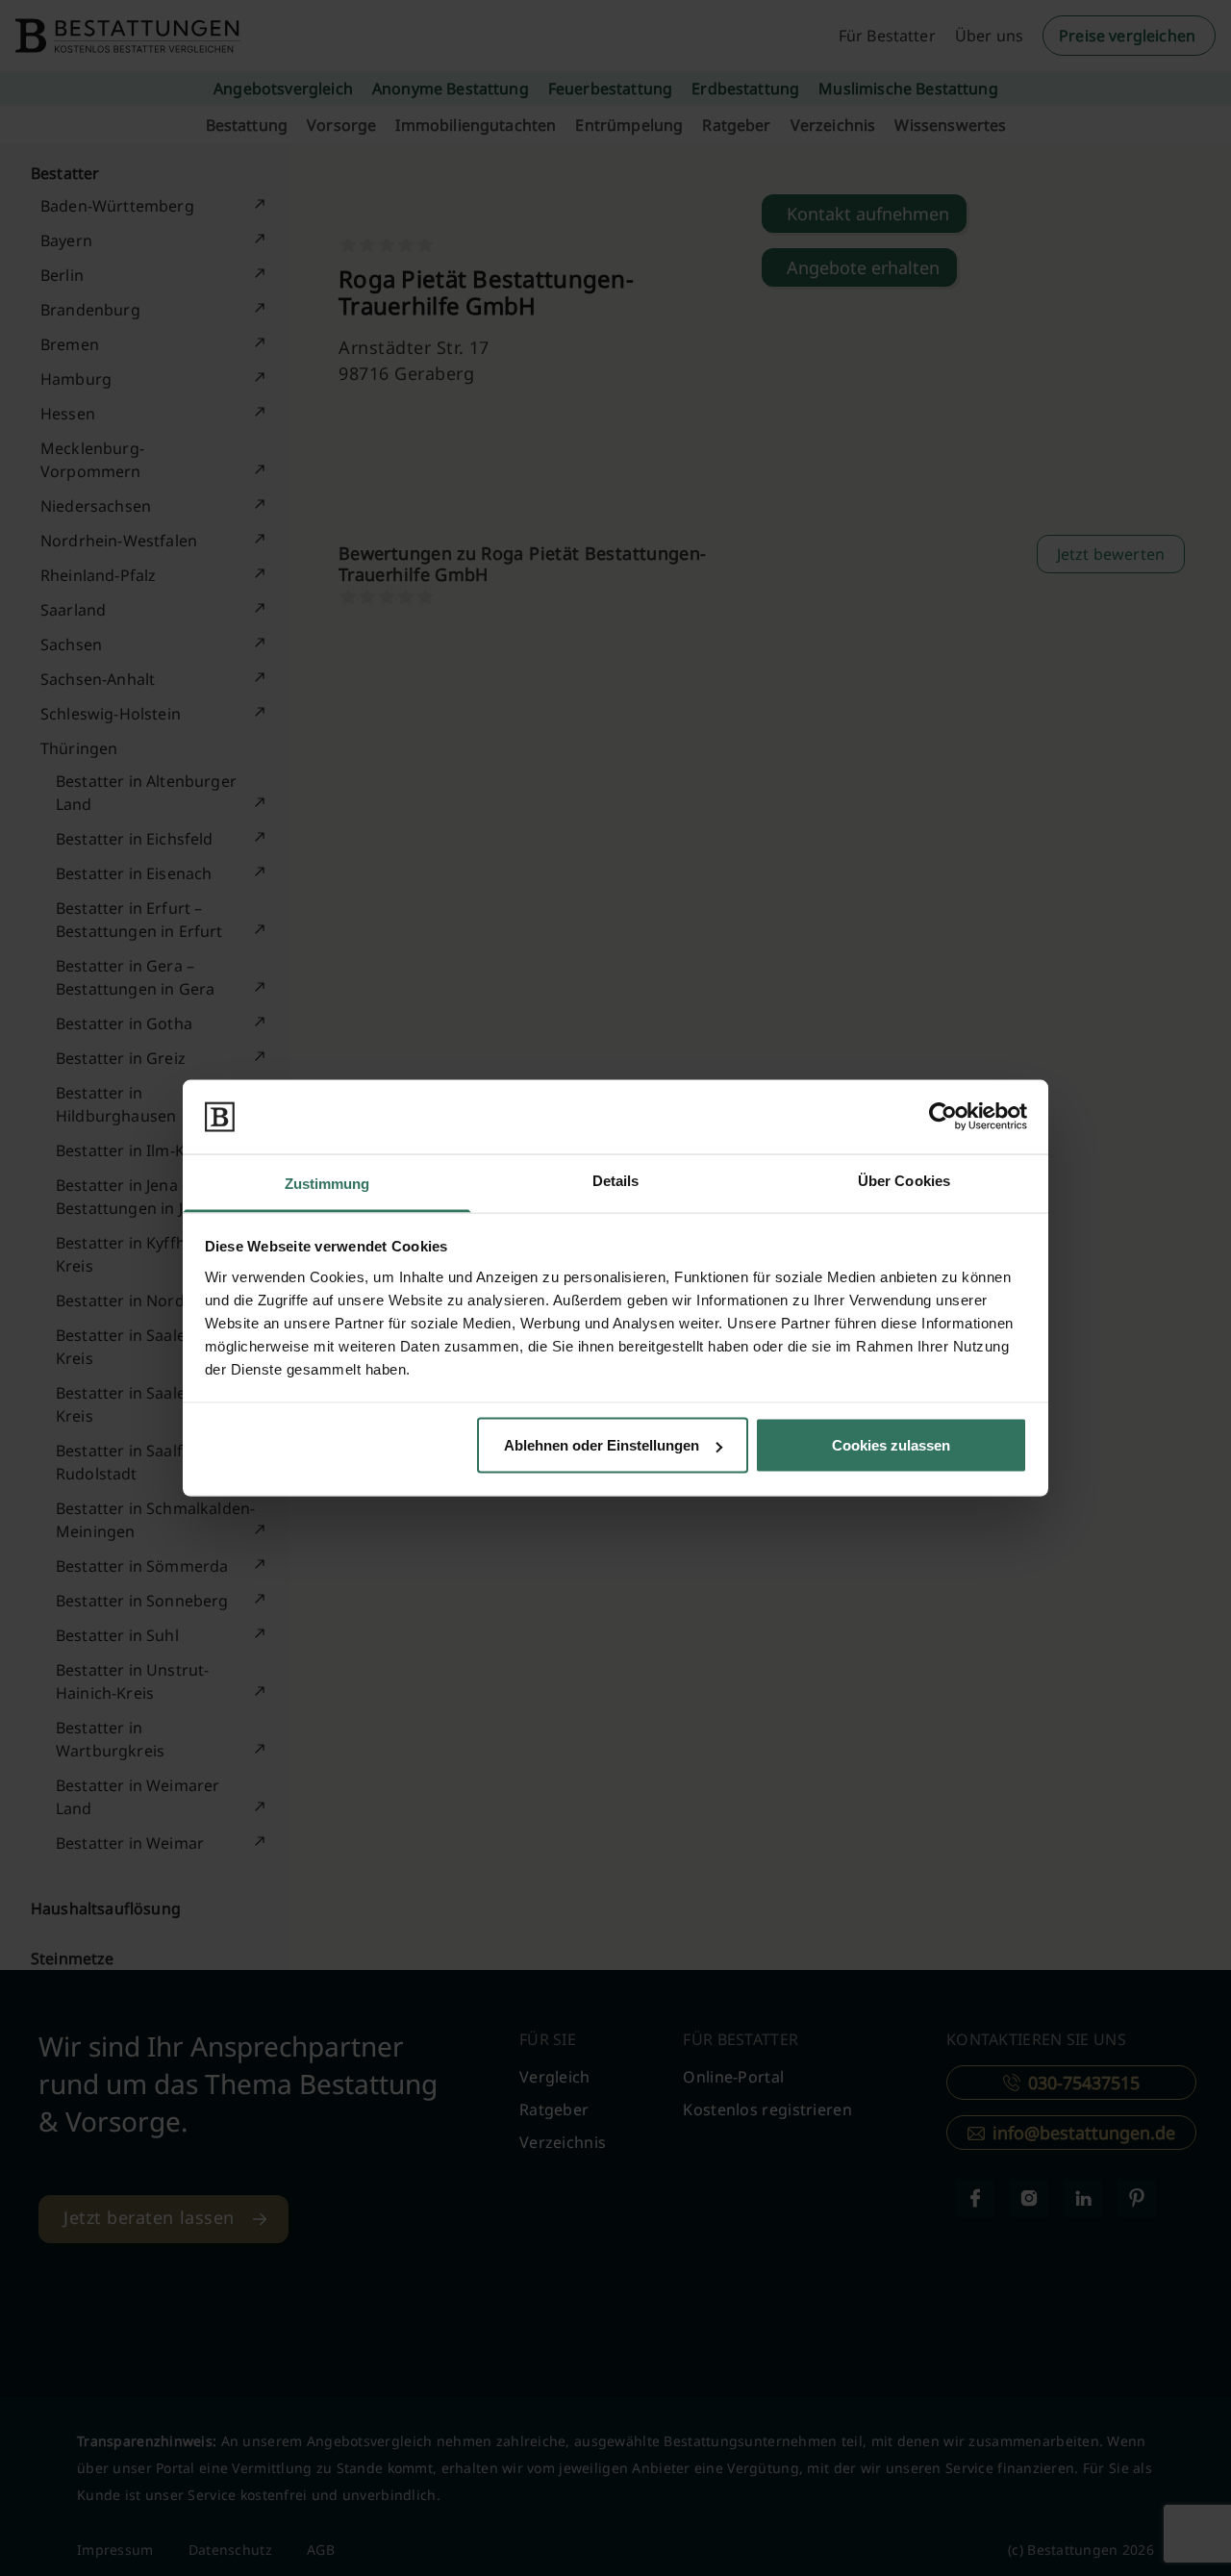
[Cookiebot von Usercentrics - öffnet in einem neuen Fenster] (943, 1117)
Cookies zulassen (891, 1445)
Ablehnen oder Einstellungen (602, 1445)
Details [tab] (616, 1180)
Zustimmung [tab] (327, 1183)
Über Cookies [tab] (904, 1180)
